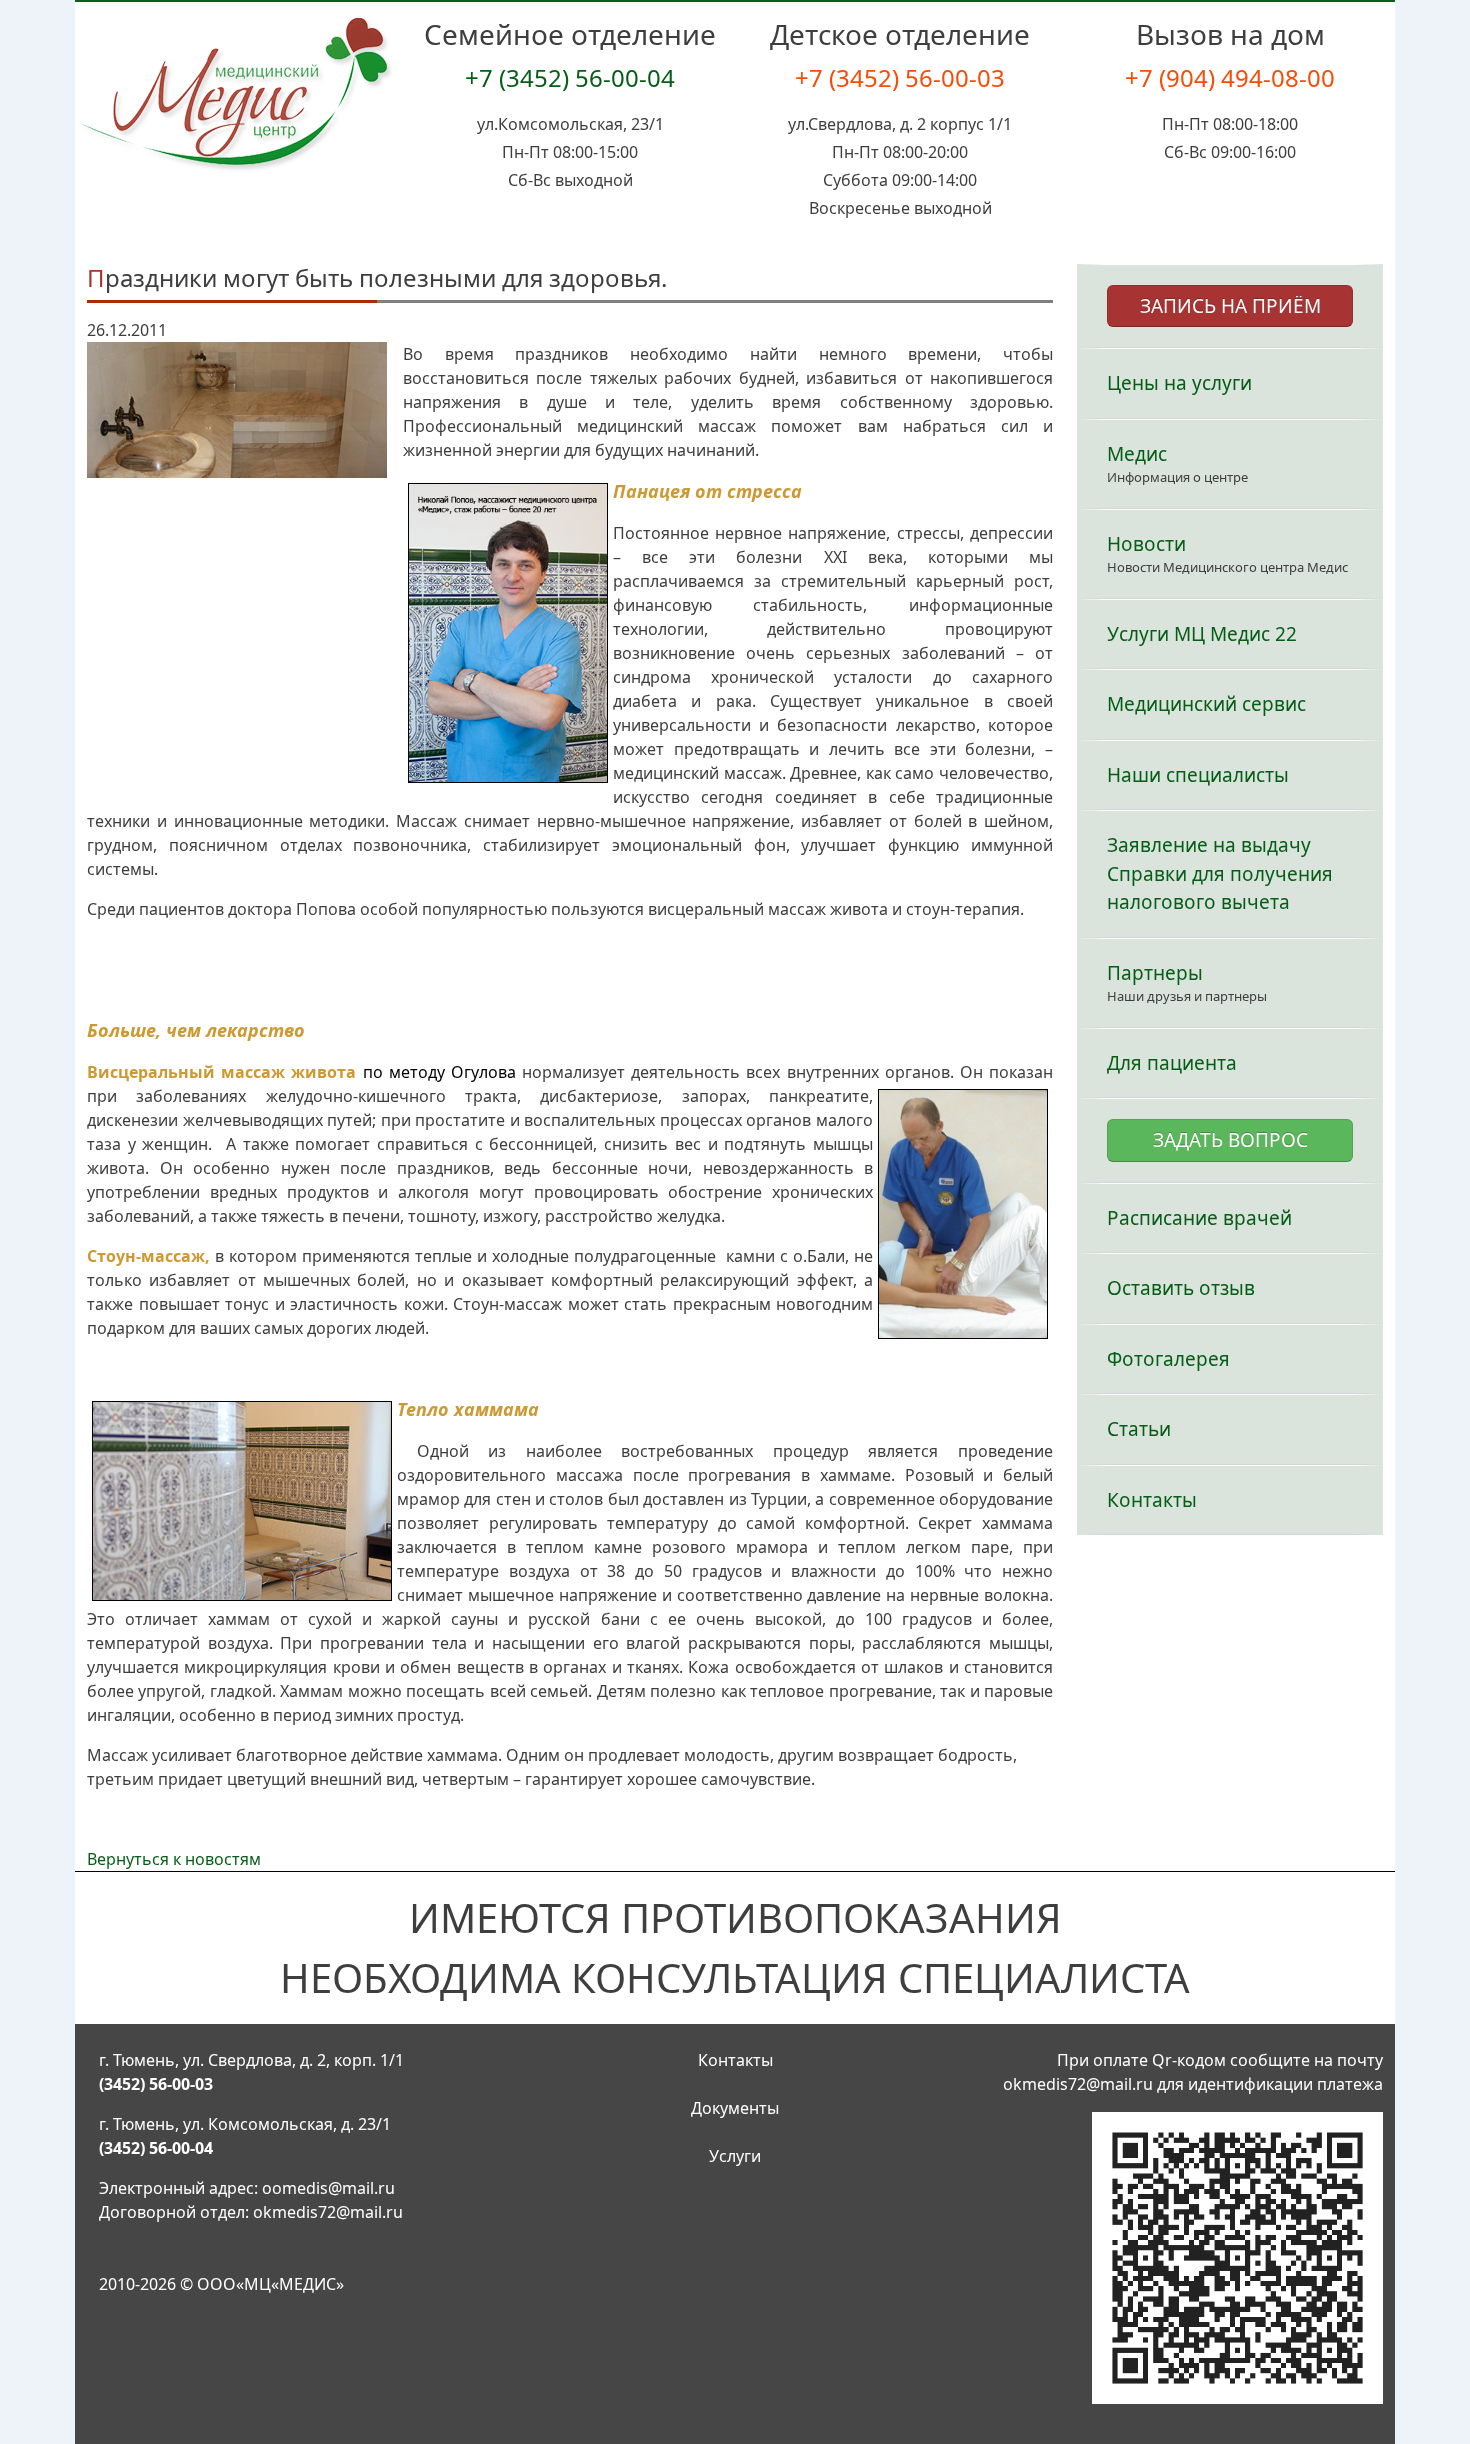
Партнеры (1155, 973)
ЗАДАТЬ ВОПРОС (1230, 1140)
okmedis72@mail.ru (328, 2212)
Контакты (1152, 1500)
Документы (735, 2108)
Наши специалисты (1198, 775)
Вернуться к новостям (174, 1859)
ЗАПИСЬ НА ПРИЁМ (1230, 306)
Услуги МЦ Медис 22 (1202, 634)
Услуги (735, 2156)
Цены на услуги (1179, 383)
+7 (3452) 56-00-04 (570, 77)
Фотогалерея (1168, 1359)
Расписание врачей (1199, 1218)
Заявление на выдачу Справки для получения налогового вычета (1220, 873)
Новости (1146, 544)
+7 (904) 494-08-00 (1230, 77)
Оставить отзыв (1181, 1288)
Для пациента (1172, 1063)
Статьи (1139, 1429)
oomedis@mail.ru (328, 2188)
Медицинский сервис (1206, 704)
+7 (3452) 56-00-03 (900, 77)
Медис (1137, 454)
